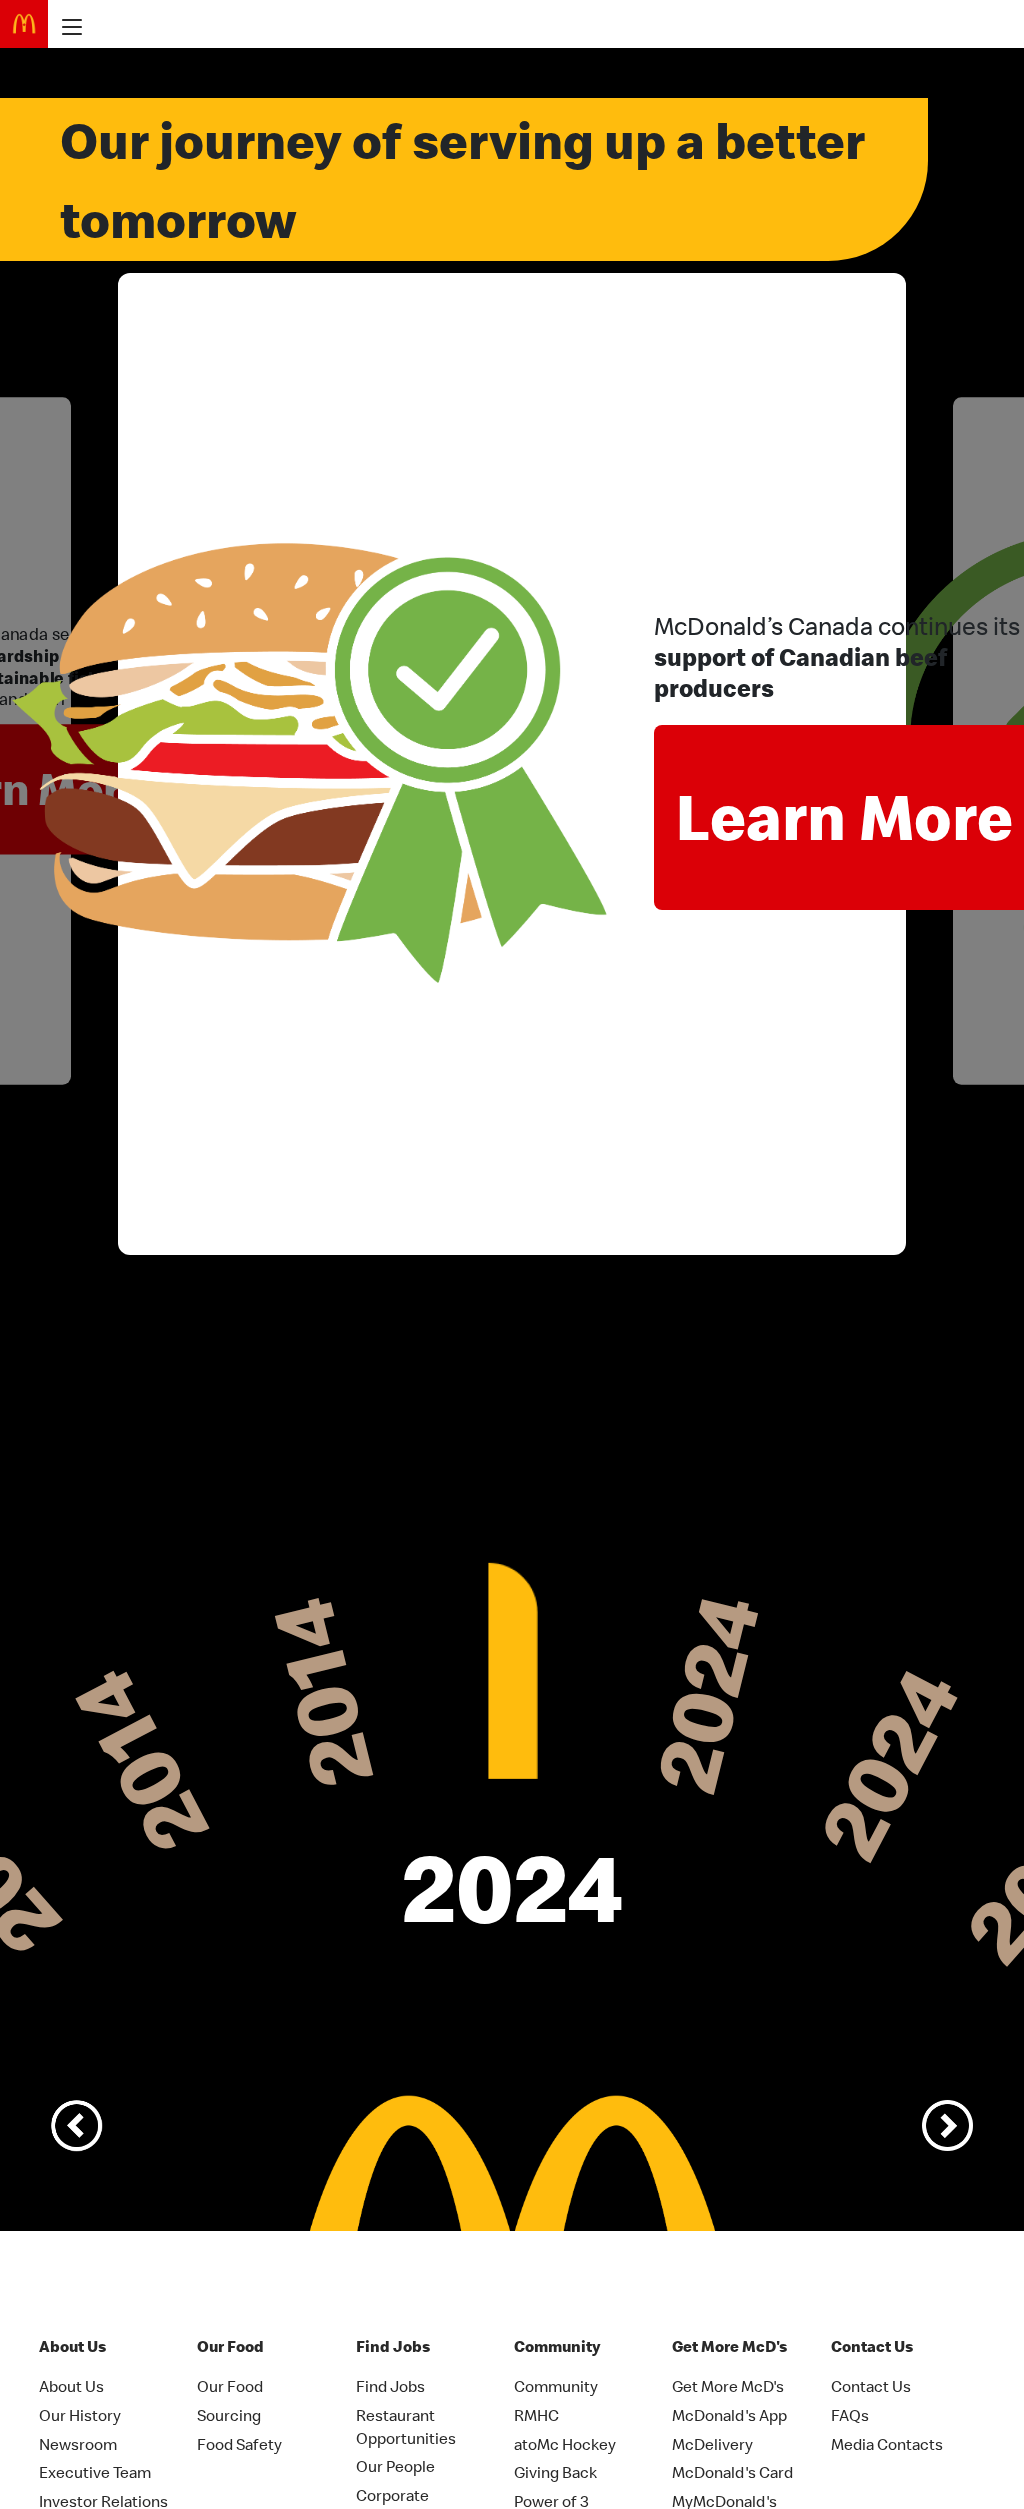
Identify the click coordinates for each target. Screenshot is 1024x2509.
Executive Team (95, 2472)
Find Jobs (390, 2386)
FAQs (850, 2415)
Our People (395, 2466)
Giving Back (555, 2472)
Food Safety (239, 2444)
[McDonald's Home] (24, 24)
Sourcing (229, 2415)
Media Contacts (887, 2444)
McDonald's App (729, 2415)
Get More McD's (728, 2386)
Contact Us (871, 2386)
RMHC (536, 2415)
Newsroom (78, 2444)
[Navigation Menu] (66, 26)
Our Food (230, 2386)
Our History (80, 2415)
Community (556, 2386)
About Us (71, 2386)
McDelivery (712, 2444)
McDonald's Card (732, 2472)
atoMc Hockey (565, 2444)
